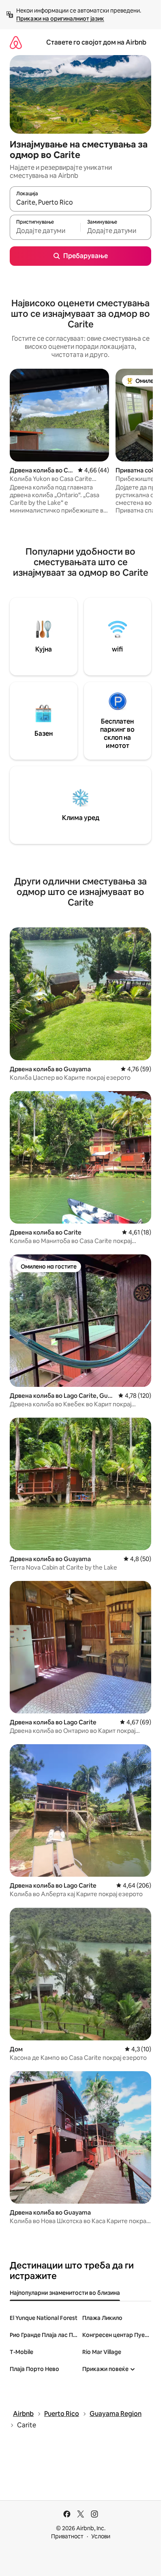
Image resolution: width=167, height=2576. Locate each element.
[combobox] (80, 203)
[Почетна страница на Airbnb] (16, 42)
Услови (101, 2536)
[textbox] (45, 231)
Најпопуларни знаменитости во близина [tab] (65, 2293)
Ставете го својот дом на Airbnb (96, 42)
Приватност (67, 2536)
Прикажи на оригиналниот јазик (60, 19)
